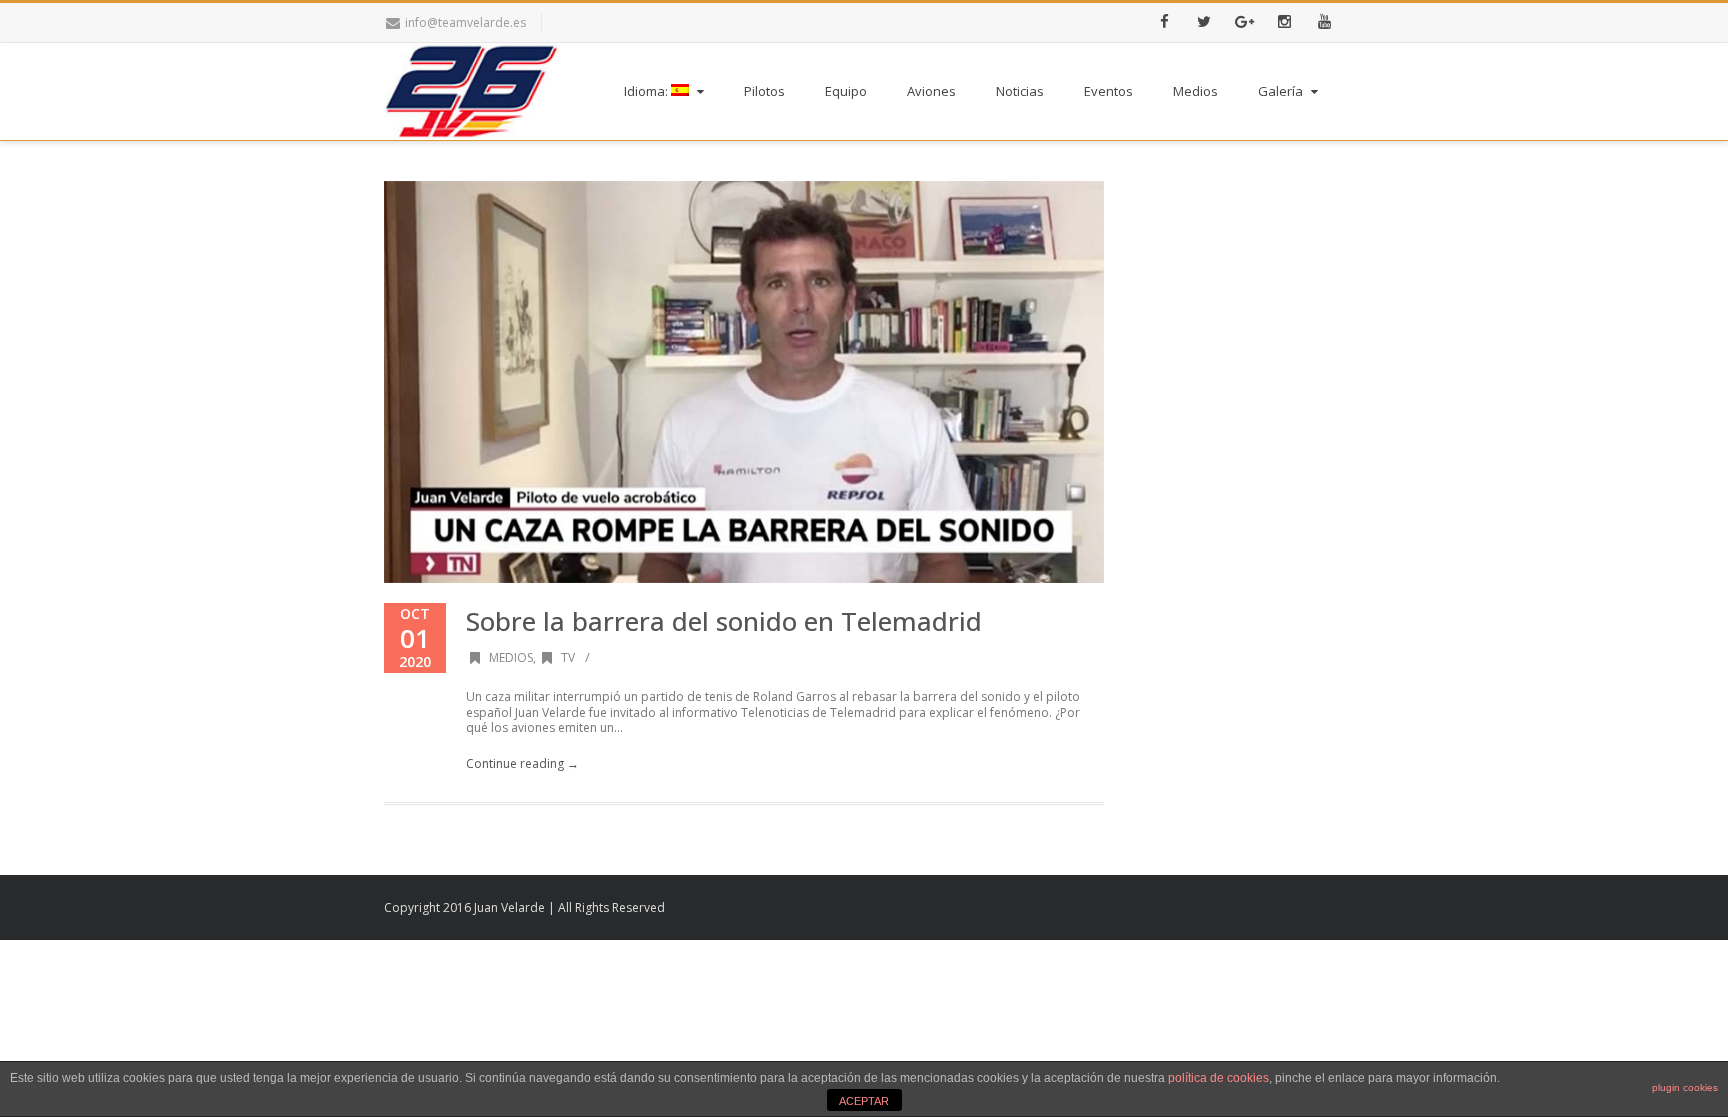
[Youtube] (1324, 23)
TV (568, 657)
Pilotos (764, 91)
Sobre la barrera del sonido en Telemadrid (724, 621)
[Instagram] (1284, 23)
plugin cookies (1685, 1087)
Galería (1280, 91)
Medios (1195, 91)
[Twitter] (1204, 23)
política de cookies (1218, 1078)
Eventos (1108, 91)
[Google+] (1244, 23)
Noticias (1020, 91)
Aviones (931, 91)
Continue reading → (522, 763)
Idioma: (647, 91)
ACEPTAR (864, 1101)
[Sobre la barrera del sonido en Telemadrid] (744, 382)
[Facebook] (1164, 23)
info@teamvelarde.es (465, 22)
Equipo (846, 91)
